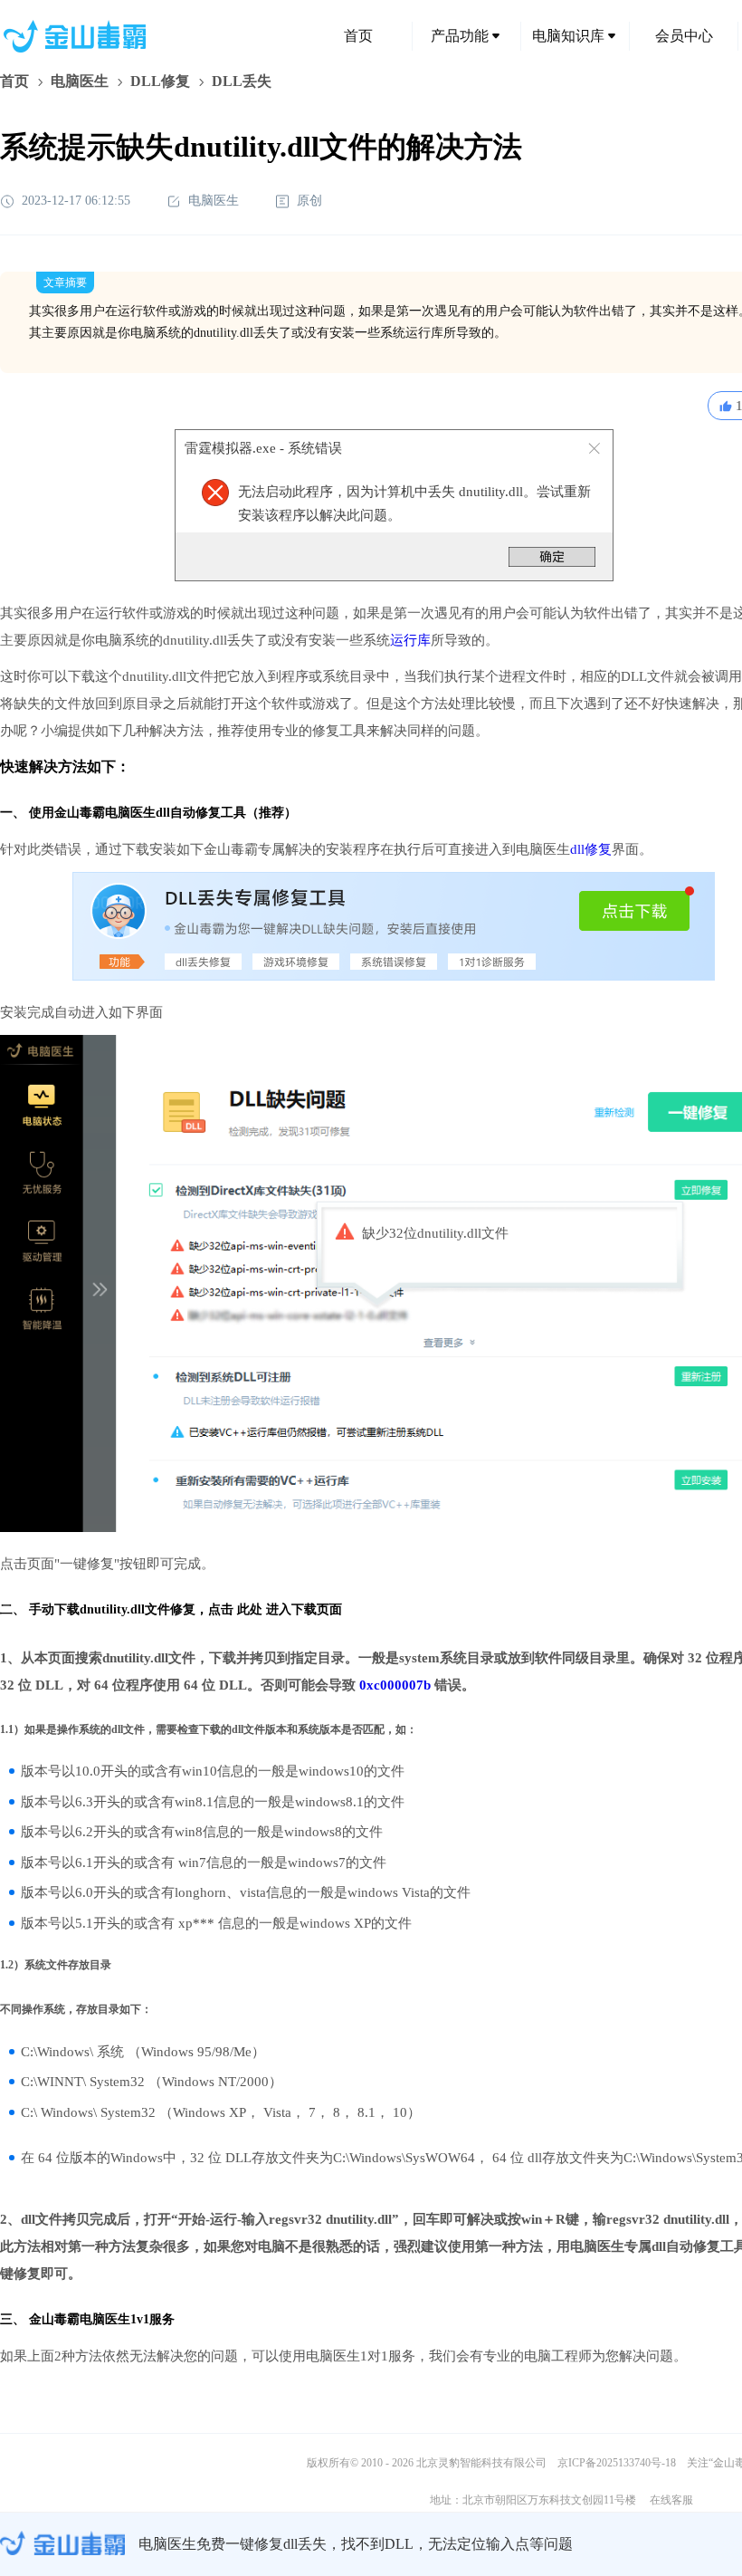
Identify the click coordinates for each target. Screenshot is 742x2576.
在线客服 (671, 2500)
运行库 (410, 640)
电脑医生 (80, 81)
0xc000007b (395, 1685)
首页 (358, 36)
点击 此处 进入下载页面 (275, 1609)
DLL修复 (160, 81)
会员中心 (684, 36)
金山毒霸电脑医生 (80, 2319)
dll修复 (591, 849)
